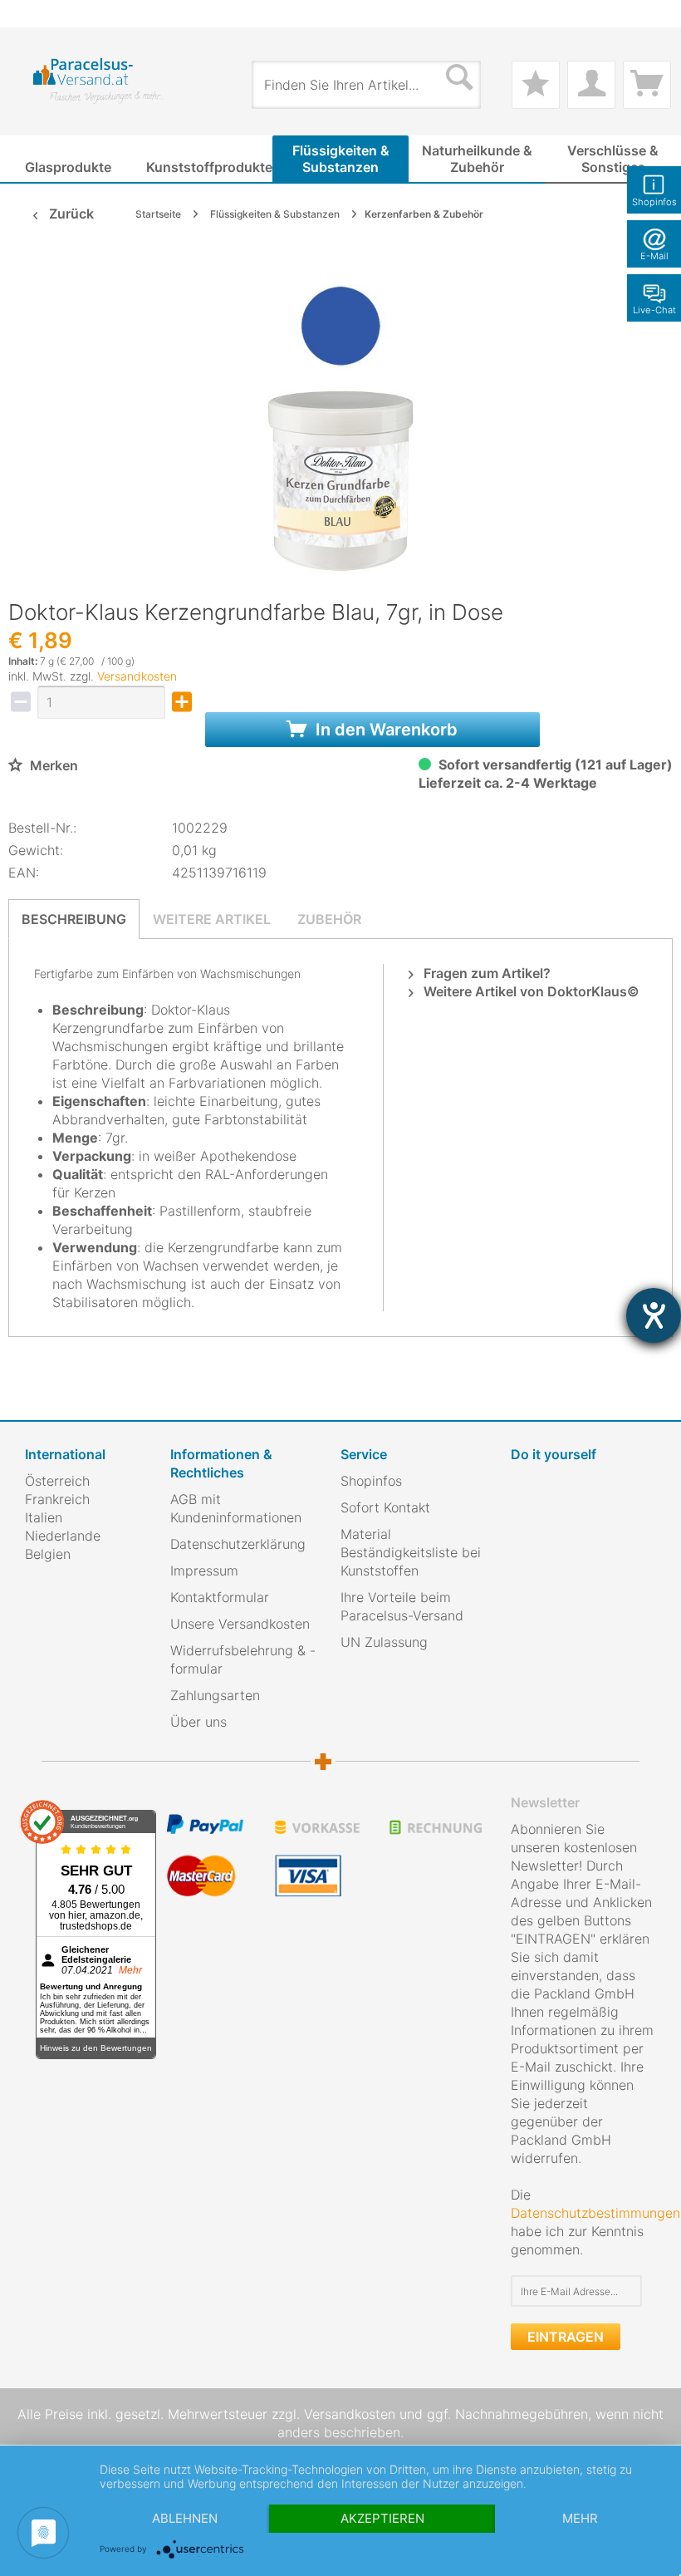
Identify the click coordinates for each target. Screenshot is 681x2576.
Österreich (57, 1481)
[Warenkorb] (647, 85)
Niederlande (63, 1536)
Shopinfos (371, 1481)
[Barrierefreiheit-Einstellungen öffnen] (654, 1315)
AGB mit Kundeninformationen (236, 1508)
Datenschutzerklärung (238, 1544)
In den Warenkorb (385, 730)
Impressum (204, 1571)
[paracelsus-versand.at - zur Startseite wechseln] (98, 81)
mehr (580, 2518)
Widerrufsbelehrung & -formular (243, 1659)
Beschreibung (74, 919)
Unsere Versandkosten (240, 1624)
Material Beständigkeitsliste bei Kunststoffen (411, 1552)
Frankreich (57, 1499)
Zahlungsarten (215, 1695)
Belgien (48, 1554)
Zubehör (329, 919)
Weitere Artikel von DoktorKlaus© (530, 991)
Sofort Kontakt (385, 1507)
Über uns (198, 1722)
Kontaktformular (220, 1597)
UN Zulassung (384, 1642)
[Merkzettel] (536, 85)
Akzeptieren (382, 2518)
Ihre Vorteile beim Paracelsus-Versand (402, 1606)
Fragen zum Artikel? (485, 973)
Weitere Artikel (212, 919)
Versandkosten (137, 676)
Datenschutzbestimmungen (595, 2213)
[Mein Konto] (591, 85)
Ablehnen (185, 2518)
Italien (44, 1517)
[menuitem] (33, 14)
